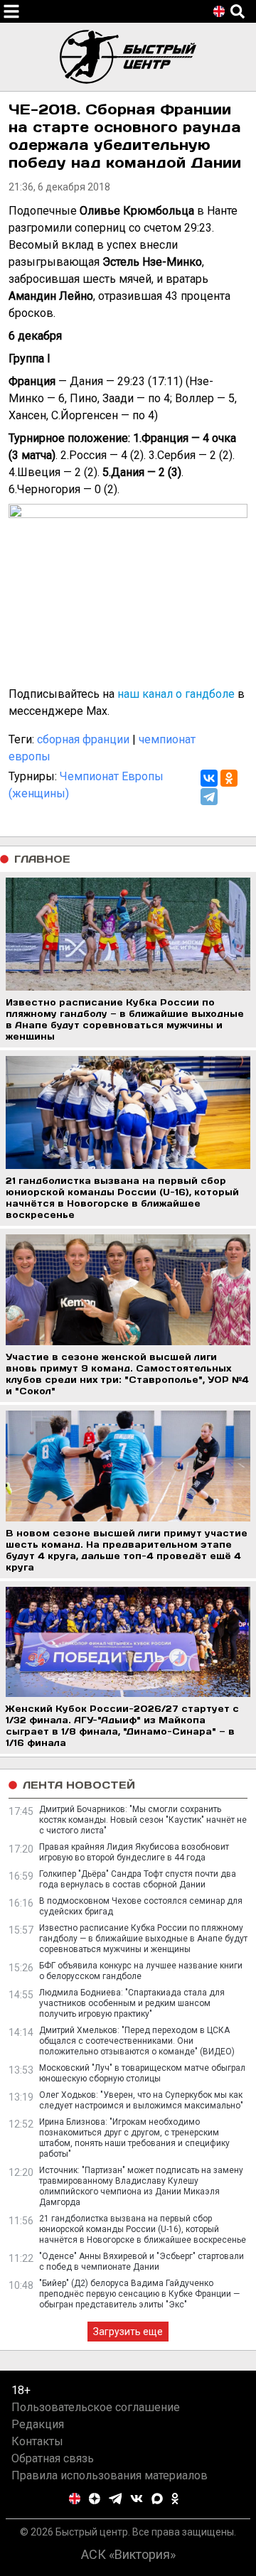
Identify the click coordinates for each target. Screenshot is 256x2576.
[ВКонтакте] (209, 778)
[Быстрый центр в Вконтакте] (137, 2499)
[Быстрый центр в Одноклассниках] (175, 2499)
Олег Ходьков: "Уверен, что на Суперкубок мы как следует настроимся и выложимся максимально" (141, 2100)
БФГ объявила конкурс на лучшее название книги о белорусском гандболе (141, 1971)
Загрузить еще (128, 2332)
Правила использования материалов (110, 2475)
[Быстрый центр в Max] (157, 2499)
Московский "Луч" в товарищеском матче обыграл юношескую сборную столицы (142, 2073)
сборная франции (83, 739)
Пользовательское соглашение (96, 2407)
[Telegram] (209, 797)
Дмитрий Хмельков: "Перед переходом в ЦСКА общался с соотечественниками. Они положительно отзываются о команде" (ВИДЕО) (137, 2041)
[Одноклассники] (229, 778)
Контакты (37, 2441)
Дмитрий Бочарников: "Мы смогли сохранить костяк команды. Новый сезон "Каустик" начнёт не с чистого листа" (143, 1820)
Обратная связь (53, 2458)
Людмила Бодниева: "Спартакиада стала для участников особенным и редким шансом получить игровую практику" (132, 2003)
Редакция (38, 2424)
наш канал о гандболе (176, 694)
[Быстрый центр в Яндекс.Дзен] (95, 2499)
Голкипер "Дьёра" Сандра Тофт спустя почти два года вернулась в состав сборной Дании (138, 1879)
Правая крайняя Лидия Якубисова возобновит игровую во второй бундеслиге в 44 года (134, 1852)
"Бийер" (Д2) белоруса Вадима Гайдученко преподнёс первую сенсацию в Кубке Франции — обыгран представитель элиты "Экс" (139, 2294)
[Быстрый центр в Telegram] (116, 2499)
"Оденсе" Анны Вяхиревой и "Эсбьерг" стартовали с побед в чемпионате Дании (142, 2262)
